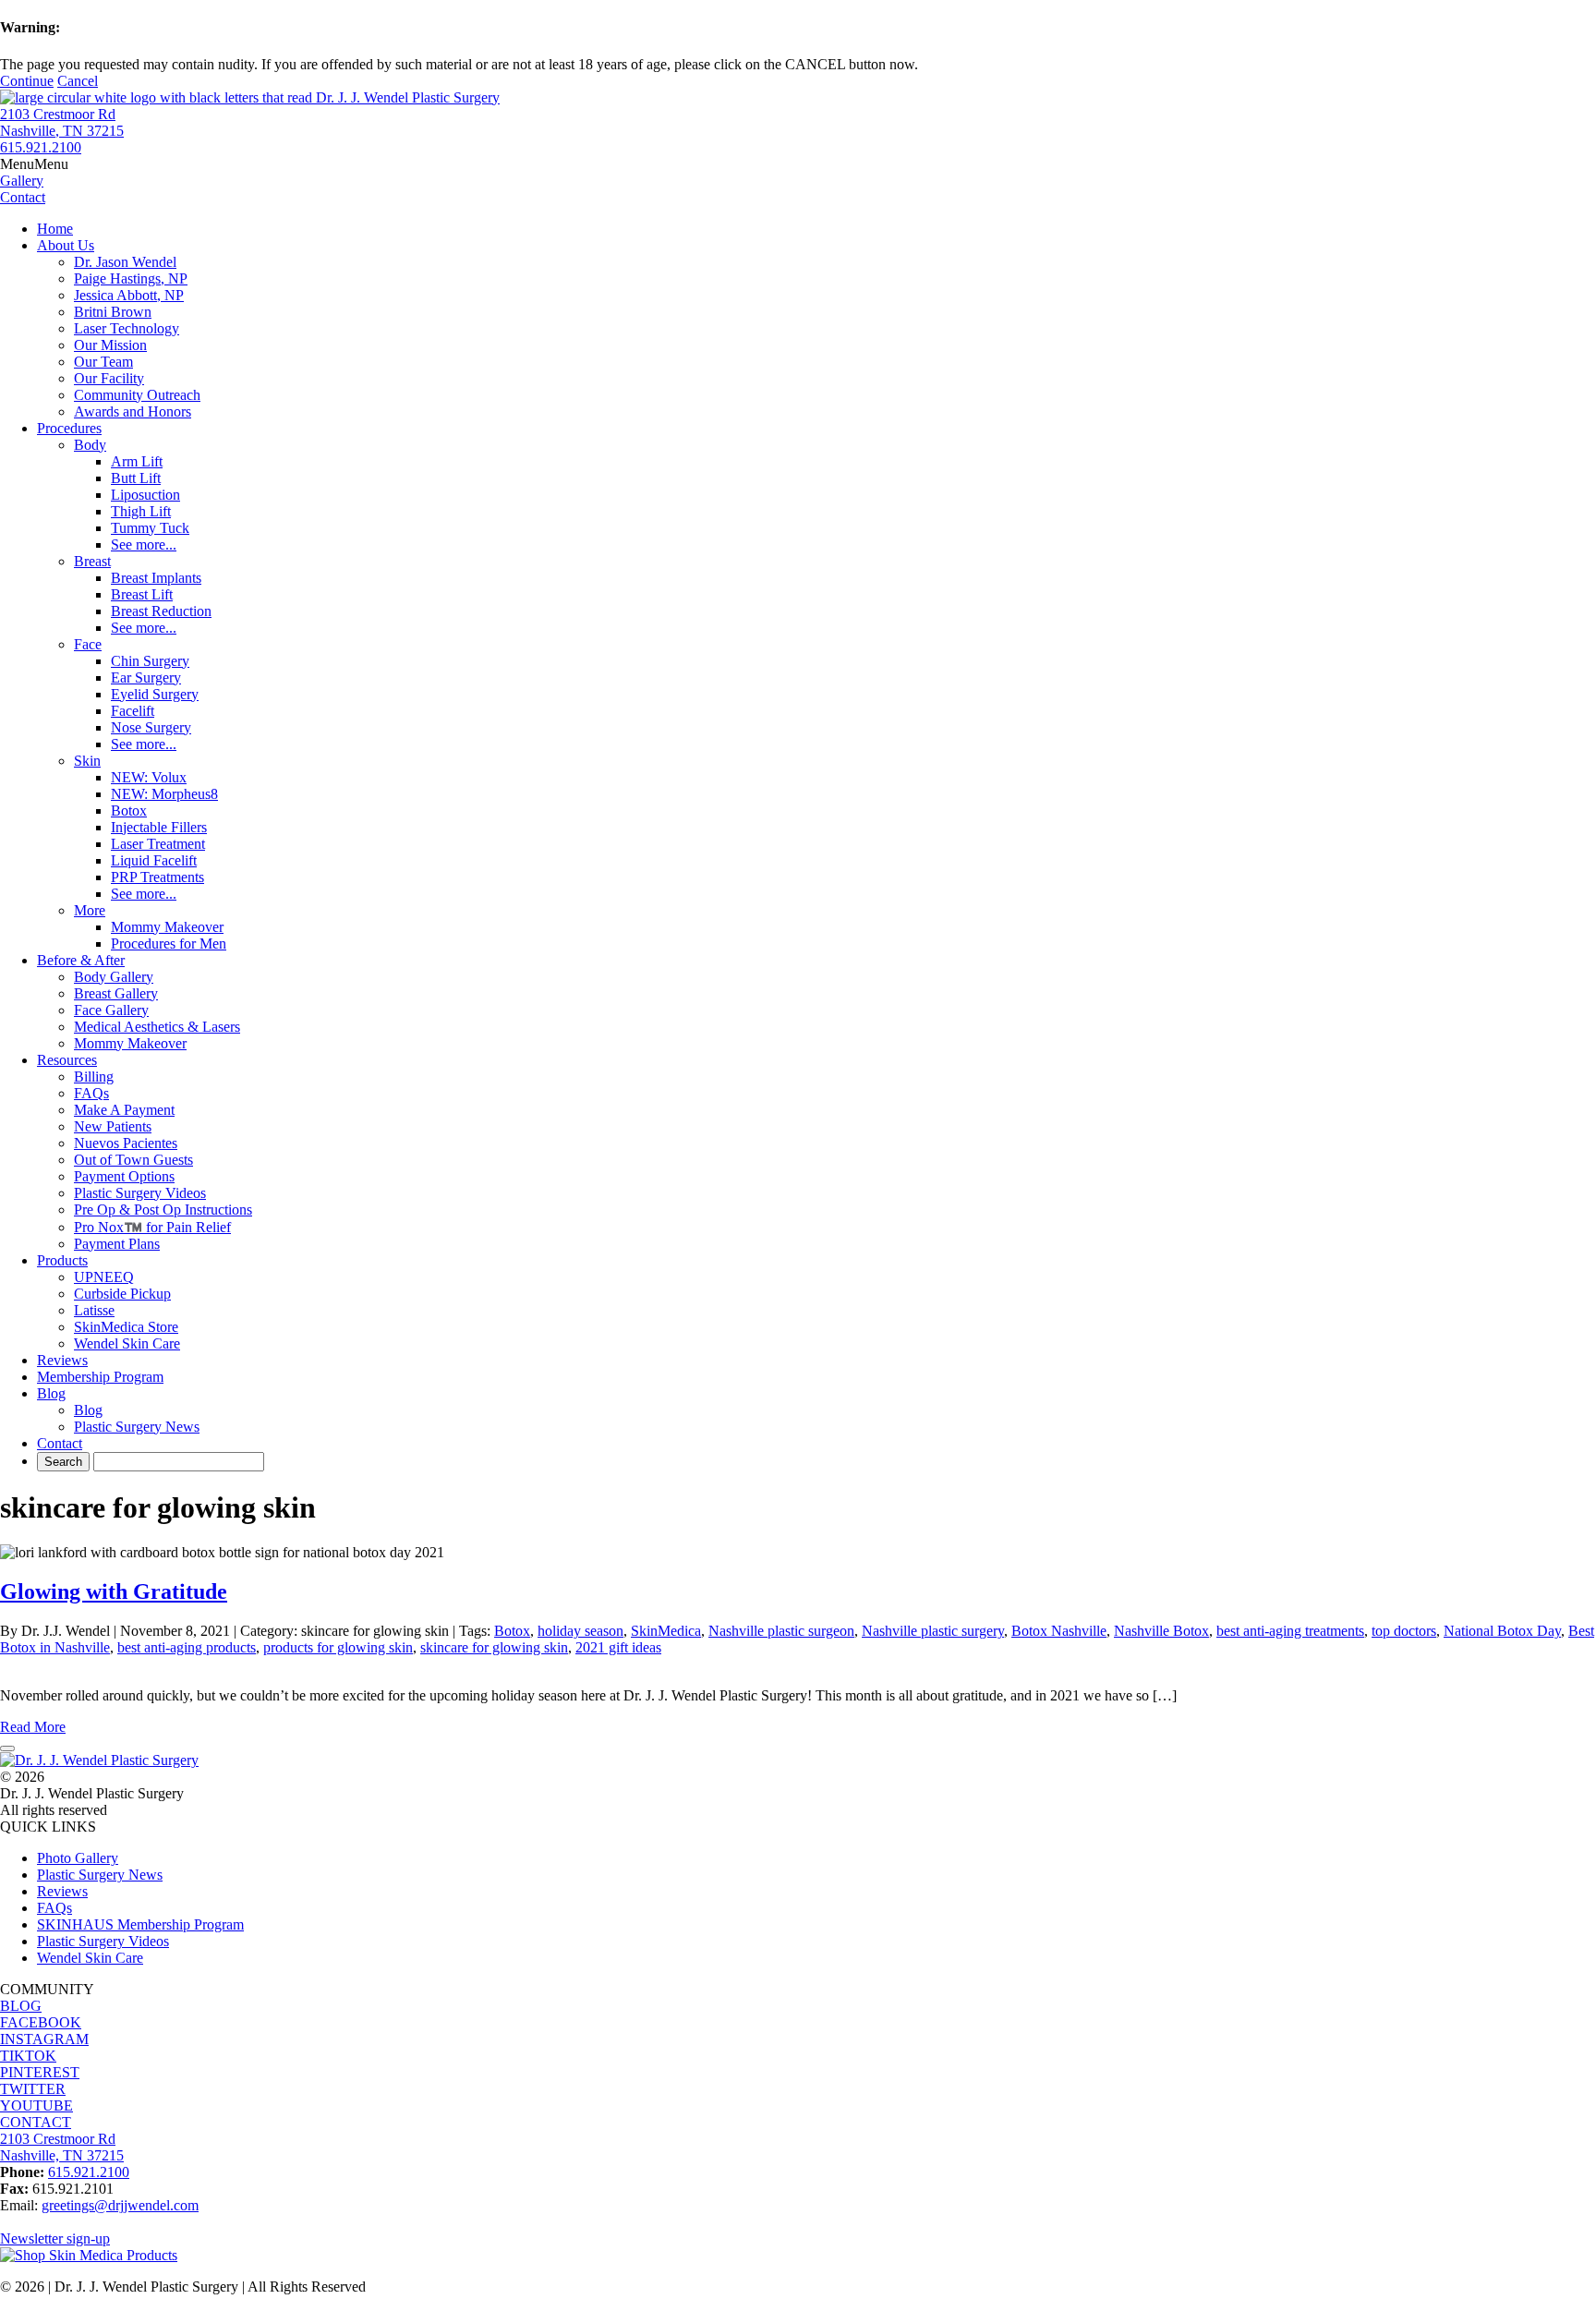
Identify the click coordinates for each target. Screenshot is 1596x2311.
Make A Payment (124, 1110)
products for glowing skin (338, 1647)
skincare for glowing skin (494, 1647)
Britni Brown (113, 312)
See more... (144, 544)
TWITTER (33, 2089)
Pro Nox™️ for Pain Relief (152, 1227)
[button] (34, 164)
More (90, 910)
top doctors (1404, 1631)
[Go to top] (7, 1748)
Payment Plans (117, 1244)
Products (62, 1260)
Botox (129, 811)
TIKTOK (28, 2056)
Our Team (103, 362)
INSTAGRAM (44, 2039)
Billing (94, 1077)
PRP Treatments (157, 877)
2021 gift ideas (618, 1647)
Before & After (81, 960)
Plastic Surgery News (137, 1427)
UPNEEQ (104, 1277)
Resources (67, 1060)
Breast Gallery (116, 993)
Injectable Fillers (159, 827)
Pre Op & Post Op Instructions (163, 1210)
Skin (87, 761)
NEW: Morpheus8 (164, 794)
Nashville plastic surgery (933, 1631)
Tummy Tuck (150, 528)
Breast (92, 561)
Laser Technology (127, 328)
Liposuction (145, 495)
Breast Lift (142, 594)
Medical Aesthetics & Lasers (157, 1027)
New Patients (113, 1126)
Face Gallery (111, 1010)
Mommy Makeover (167, 927)
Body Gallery (114, 977)
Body (90, 445)
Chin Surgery (150, 661)
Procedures (69, 428)
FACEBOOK (41, 2022)
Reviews (62, 1360)
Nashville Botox (1161, 1631)
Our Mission (110, 345)
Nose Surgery (151, 727)
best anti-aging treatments (1290, 1631)
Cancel (78, 81)
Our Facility (109, 378)
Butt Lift (136, 478)
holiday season (580, 1631)
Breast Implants (156, 578)
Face (88, 644)
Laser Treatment (158, 844)
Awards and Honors (133, 411)
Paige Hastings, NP (131, 278)
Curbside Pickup (122, 1294)
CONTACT (36, 2122)
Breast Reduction (161, 611)
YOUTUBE (36, 2105)
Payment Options (124, 1176)
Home (55, 229)
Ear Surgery (146, 678)
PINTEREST (40, 2072)
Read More (33, 1727)
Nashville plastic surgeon (781, 1631)
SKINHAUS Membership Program (140, 1924)
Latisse (94, 1310)
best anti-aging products (187, 1647)
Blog (51, 1393)
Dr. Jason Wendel (125, 262)
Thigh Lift (141, 511)
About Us (66, 245)
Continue (27, 81)
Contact (60, 1443)
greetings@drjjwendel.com (120, 2205)
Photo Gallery (78, 1858)
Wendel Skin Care (127, 1343)
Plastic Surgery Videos (140, 1193)
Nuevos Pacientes (126, 1143)
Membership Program (100, 1377)
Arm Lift (137, 461)
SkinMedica (666, 1631)
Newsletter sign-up (55, 2238)
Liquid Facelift (154, 860)
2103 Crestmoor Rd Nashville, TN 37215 (62, 122)
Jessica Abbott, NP (129, 295)
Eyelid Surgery (155, 694)
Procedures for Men (169, 944)
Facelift (133, 711)
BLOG (21, 2006)
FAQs (91, 1093)
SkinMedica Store (126, 1327)
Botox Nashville (1059, 1631)
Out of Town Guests (133, 1160)
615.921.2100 (41, 147)
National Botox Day (1502, 1631)
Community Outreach (137, 395)
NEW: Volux (149, 777)
